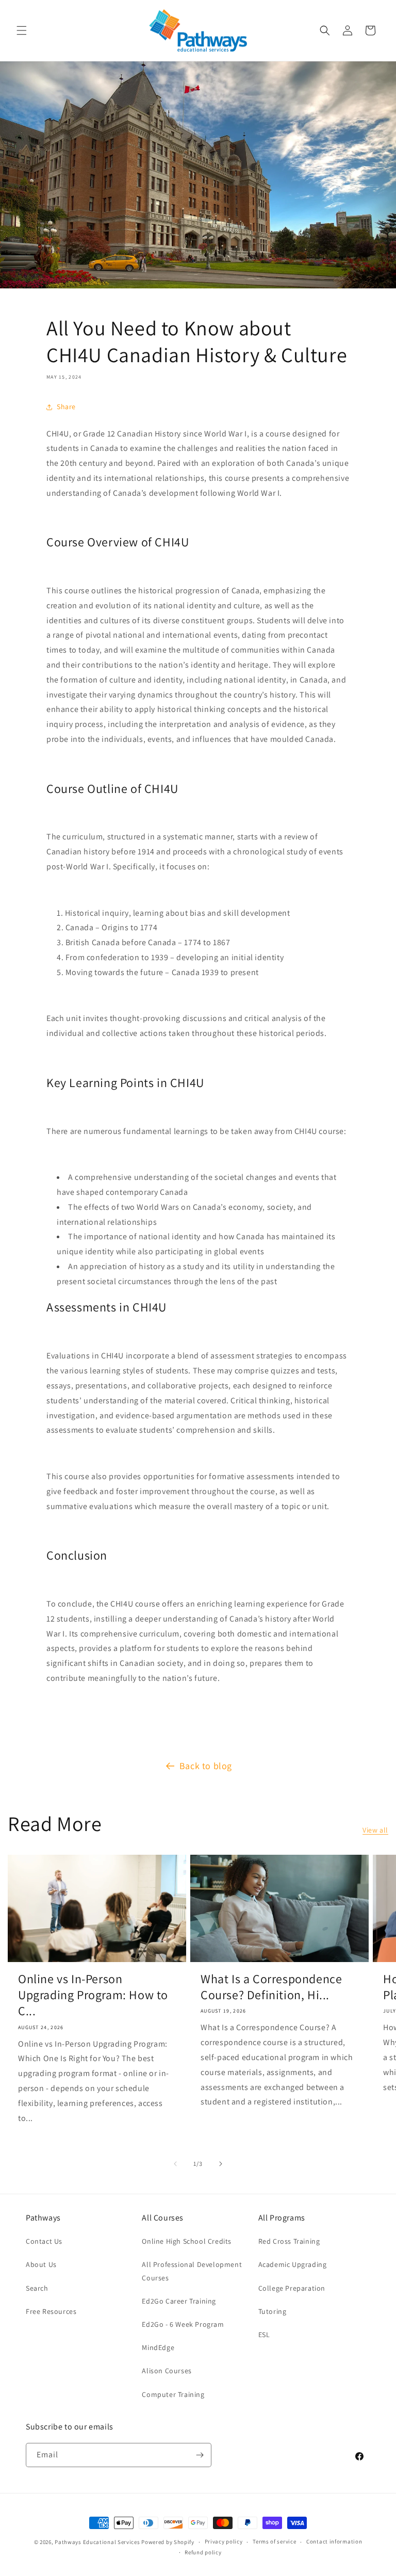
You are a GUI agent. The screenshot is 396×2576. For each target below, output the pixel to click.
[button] (22, 30)
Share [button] (66, 407)
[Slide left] (175, 2164)
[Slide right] (221, 2164)
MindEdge (158, 2347)
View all (375, 1830)
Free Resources (51, 2311)
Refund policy (203, 2552)
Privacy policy (224, 2541)
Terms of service (274, 2541)
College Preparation (292, 2288)
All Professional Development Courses (192, 2271)
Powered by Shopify (168, 2542)
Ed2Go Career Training (179, 2301)
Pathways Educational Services (97, 2542)
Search (37, 2288)
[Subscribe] (200, 2455)
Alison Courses (167, 2371)
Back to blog (206, 1766)
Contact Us (44, 2241)
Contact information (334, 2541)
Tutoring (273, 2311)
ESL (264, 2335)
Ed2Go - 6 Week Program (183, 2324)
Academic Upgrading (293, 2264)
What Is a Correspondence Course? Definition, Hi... (271, 1987)
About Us (41, 2264)
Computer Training (173, 2394)
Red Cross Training (289, 2241)
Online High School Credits (187, 2241)
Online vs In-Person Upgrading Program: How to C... (93, 1995)
